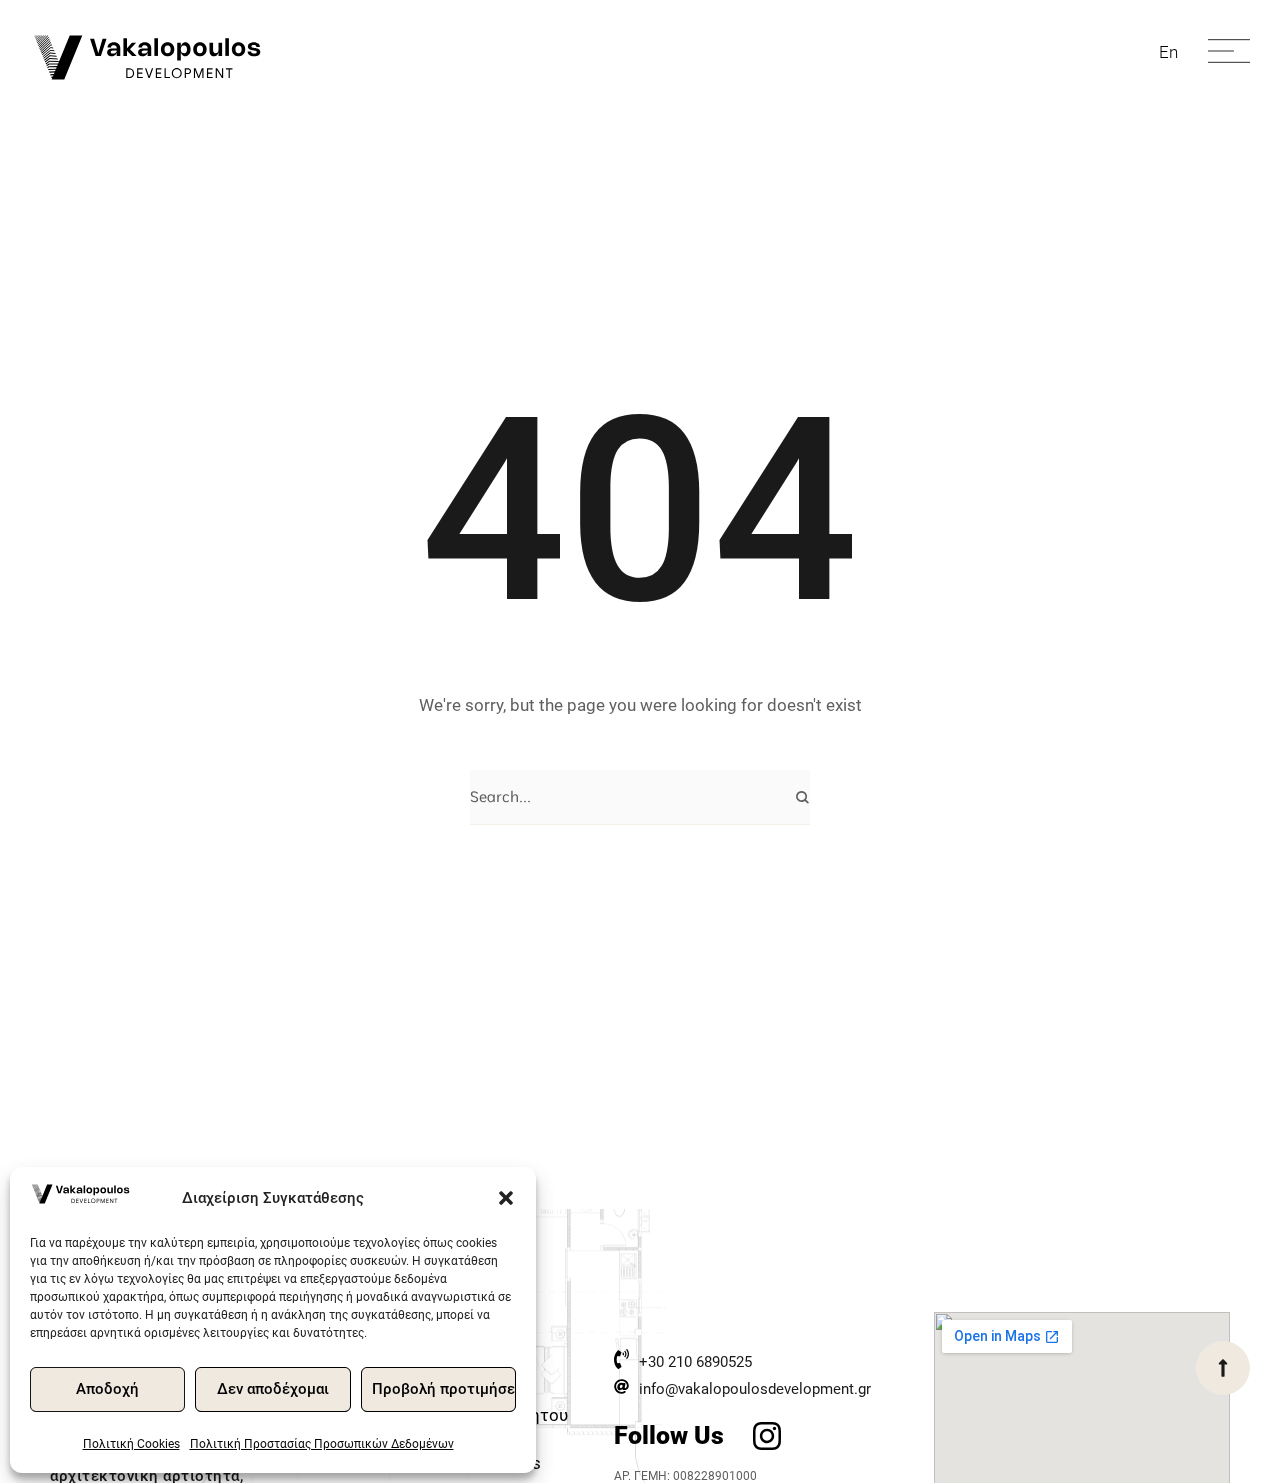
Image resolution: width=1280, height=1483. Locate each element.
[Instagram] (766, 1435)
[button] (506, 1198)
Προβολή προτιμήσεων (444, 1389)
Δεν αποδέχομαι (273, 1389)
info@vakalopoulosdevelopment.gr (755, 1389)
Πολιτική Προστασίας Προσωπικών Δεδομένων (322, 1444)
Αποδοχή (107, 1389)
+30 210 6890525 (695, 1362)
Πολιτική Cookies (131, 1444)
